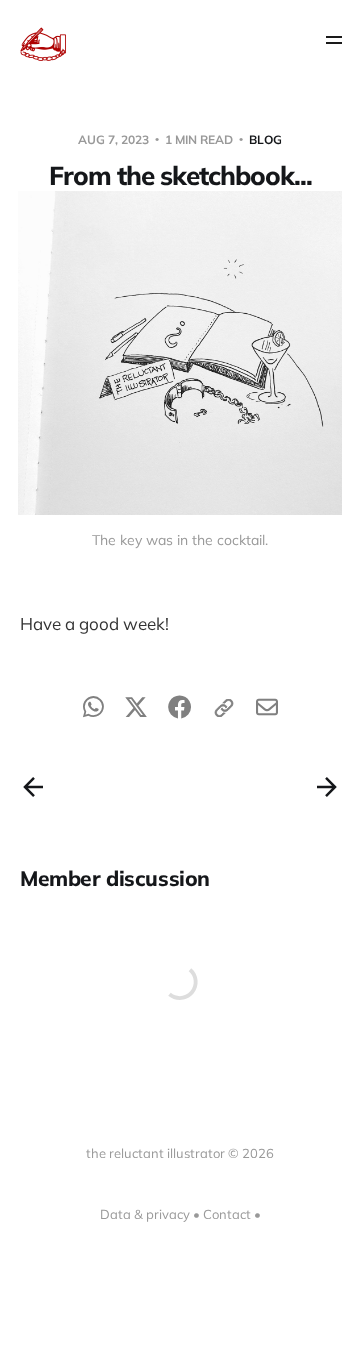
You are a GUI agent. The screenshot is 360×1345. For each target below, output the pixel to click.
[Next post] (327, 787)
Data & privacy (145, 1214)
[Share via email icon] (267, 711)
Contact (227, 1214)
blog (265, 139)
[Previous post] (33, 787)
